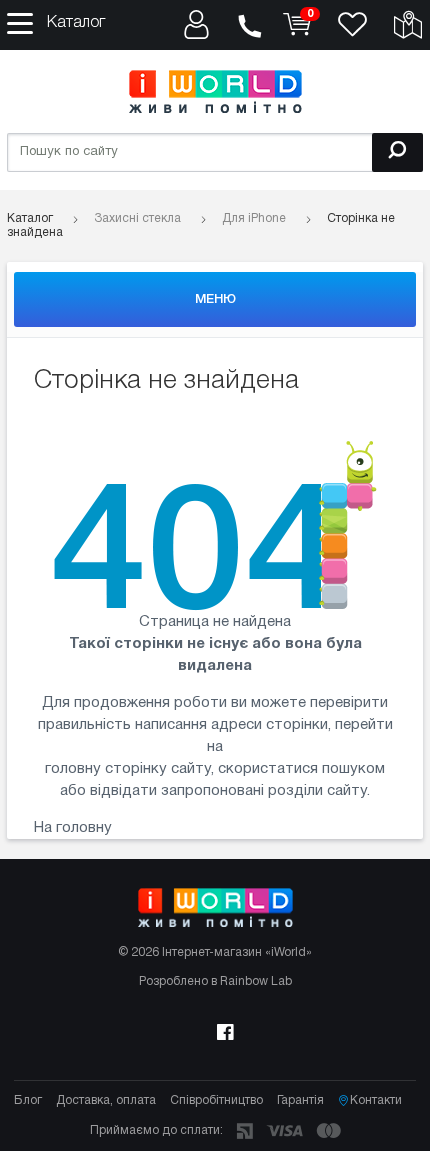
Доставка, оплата (106, 1100)
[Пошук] (397, 152)
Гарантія (300, 1100)
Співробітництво (216, 1100)
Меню (215, 299)
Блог (28, 1100)
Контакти (376, 1100)
